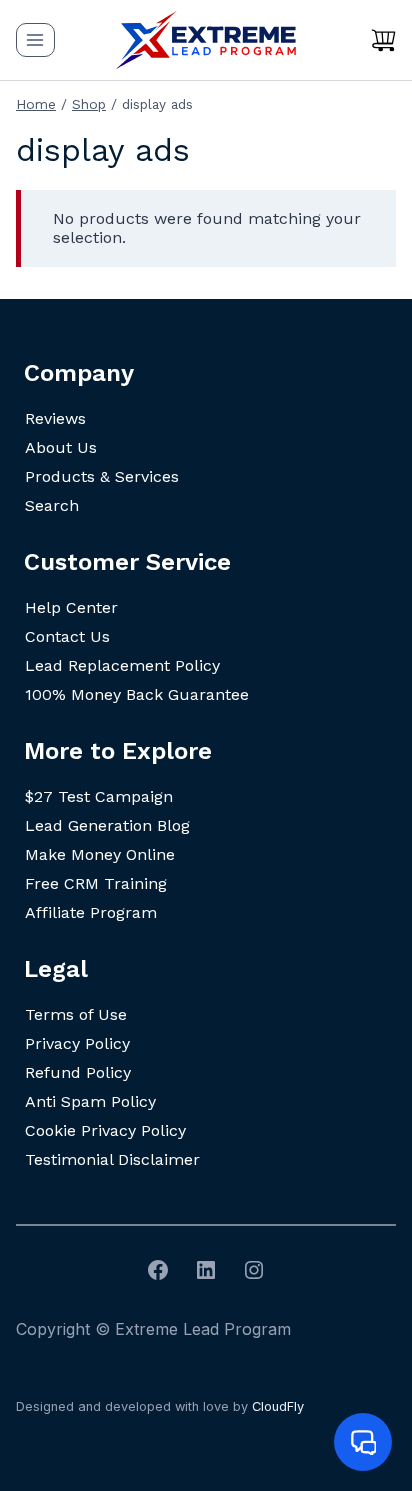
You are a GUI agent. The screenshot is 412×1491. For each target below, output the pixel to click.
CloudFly (278, 1406)
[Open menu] (35, 39)
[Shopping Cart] (383, 40)
